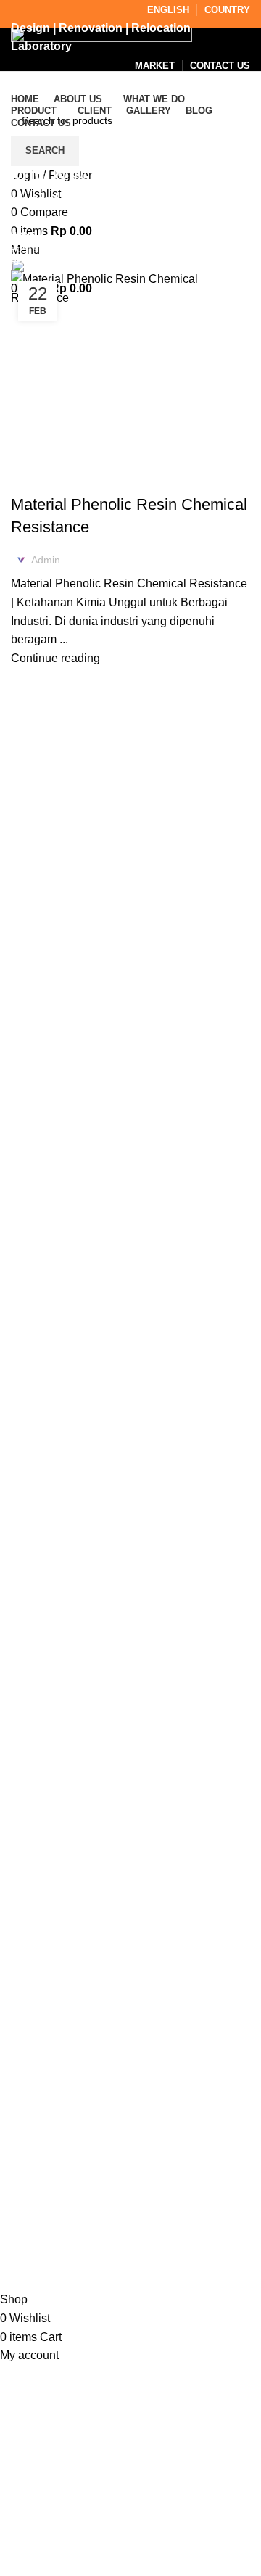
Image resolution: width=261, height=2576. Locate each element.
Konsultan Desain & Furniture (126, 2281)
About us (34, 1955)
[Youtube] (154, 2130)
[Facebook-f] (75, 2130)
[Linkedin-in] (115, 2130)
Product (31, 1982)
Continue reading (55, 658)
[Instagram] (36, 2130)
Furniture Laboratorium (80, 479)
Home (23, 235)
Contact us (38, 2063)
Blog (23, 2036)
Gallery (29, 2009)
